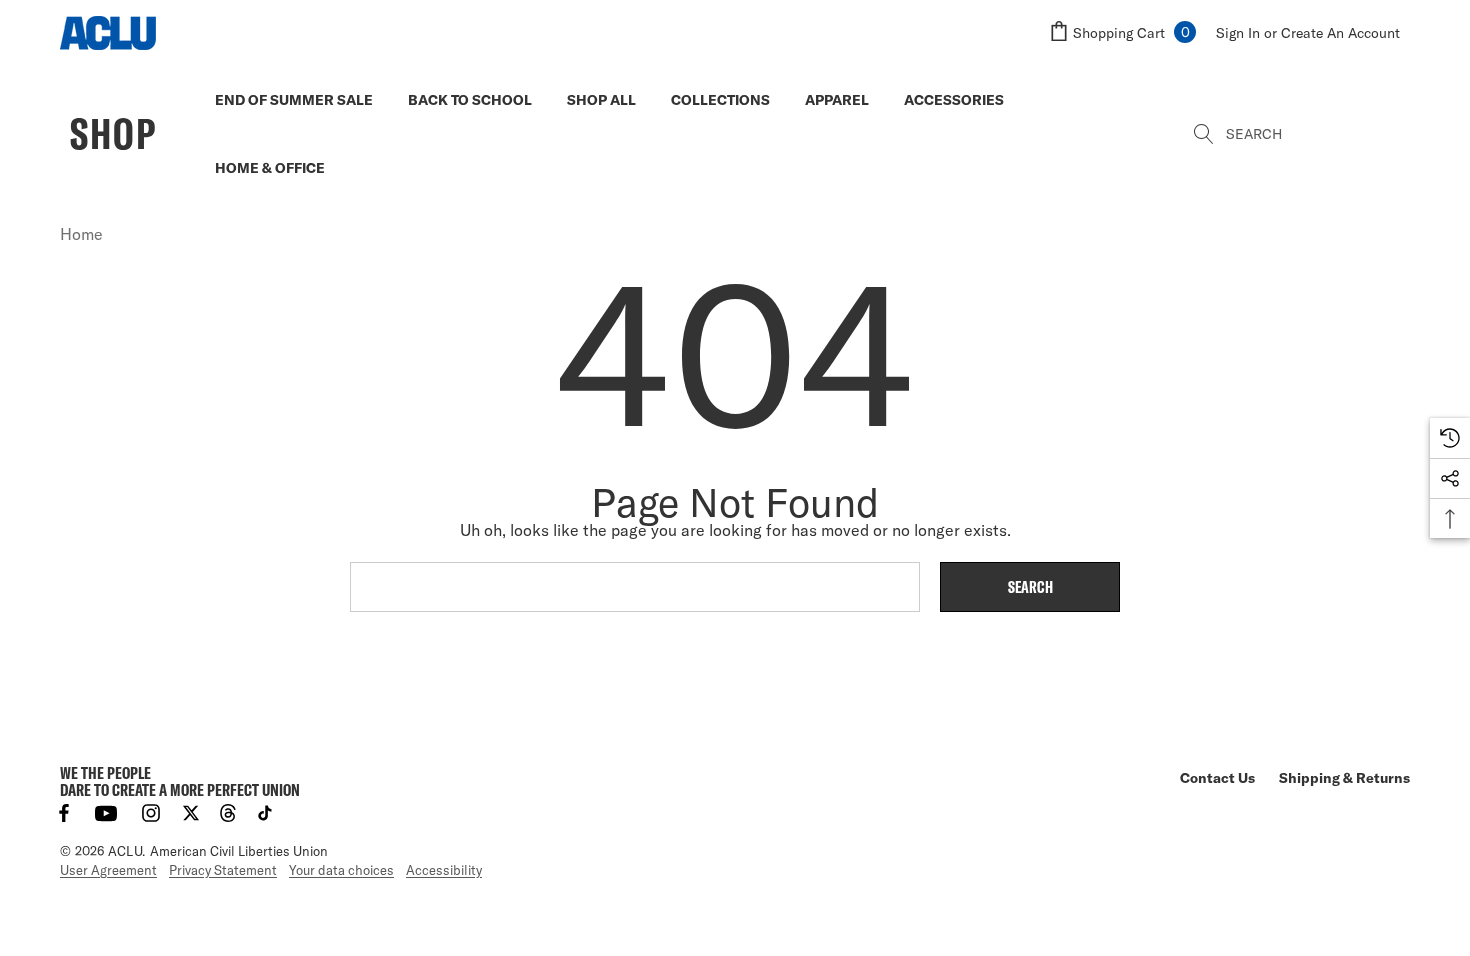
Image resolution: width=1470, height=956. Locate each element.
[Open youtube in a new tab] (106, 813)
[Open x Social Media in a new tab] (191, 813)
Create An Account (1340, 33)
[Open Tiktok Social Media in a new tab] (265, 813)
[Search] (1205, 134)
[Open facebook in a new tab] (64, 813)
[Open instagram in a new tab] (151, 813)
